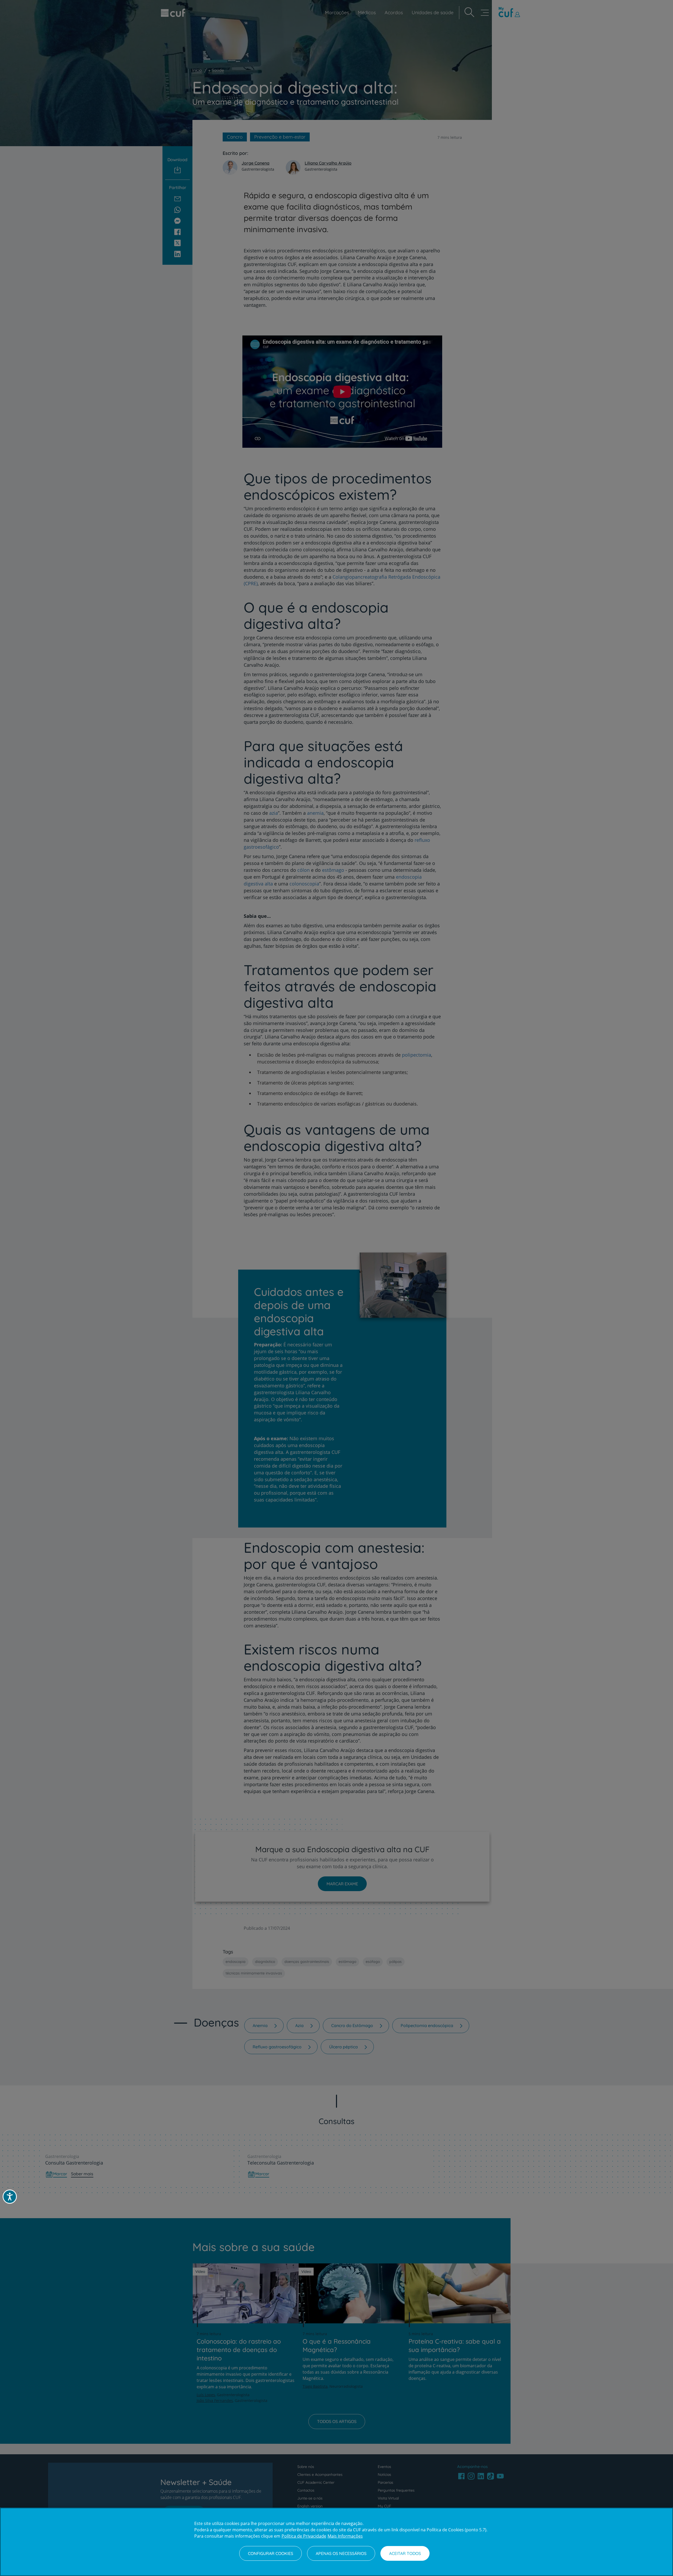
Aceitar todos (405, 2553)
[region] (336, 2542)
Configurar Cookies (271, 2553)
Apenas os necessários (341, 2553)
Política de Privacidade (304, 2536)
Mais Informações (345, 2536)
